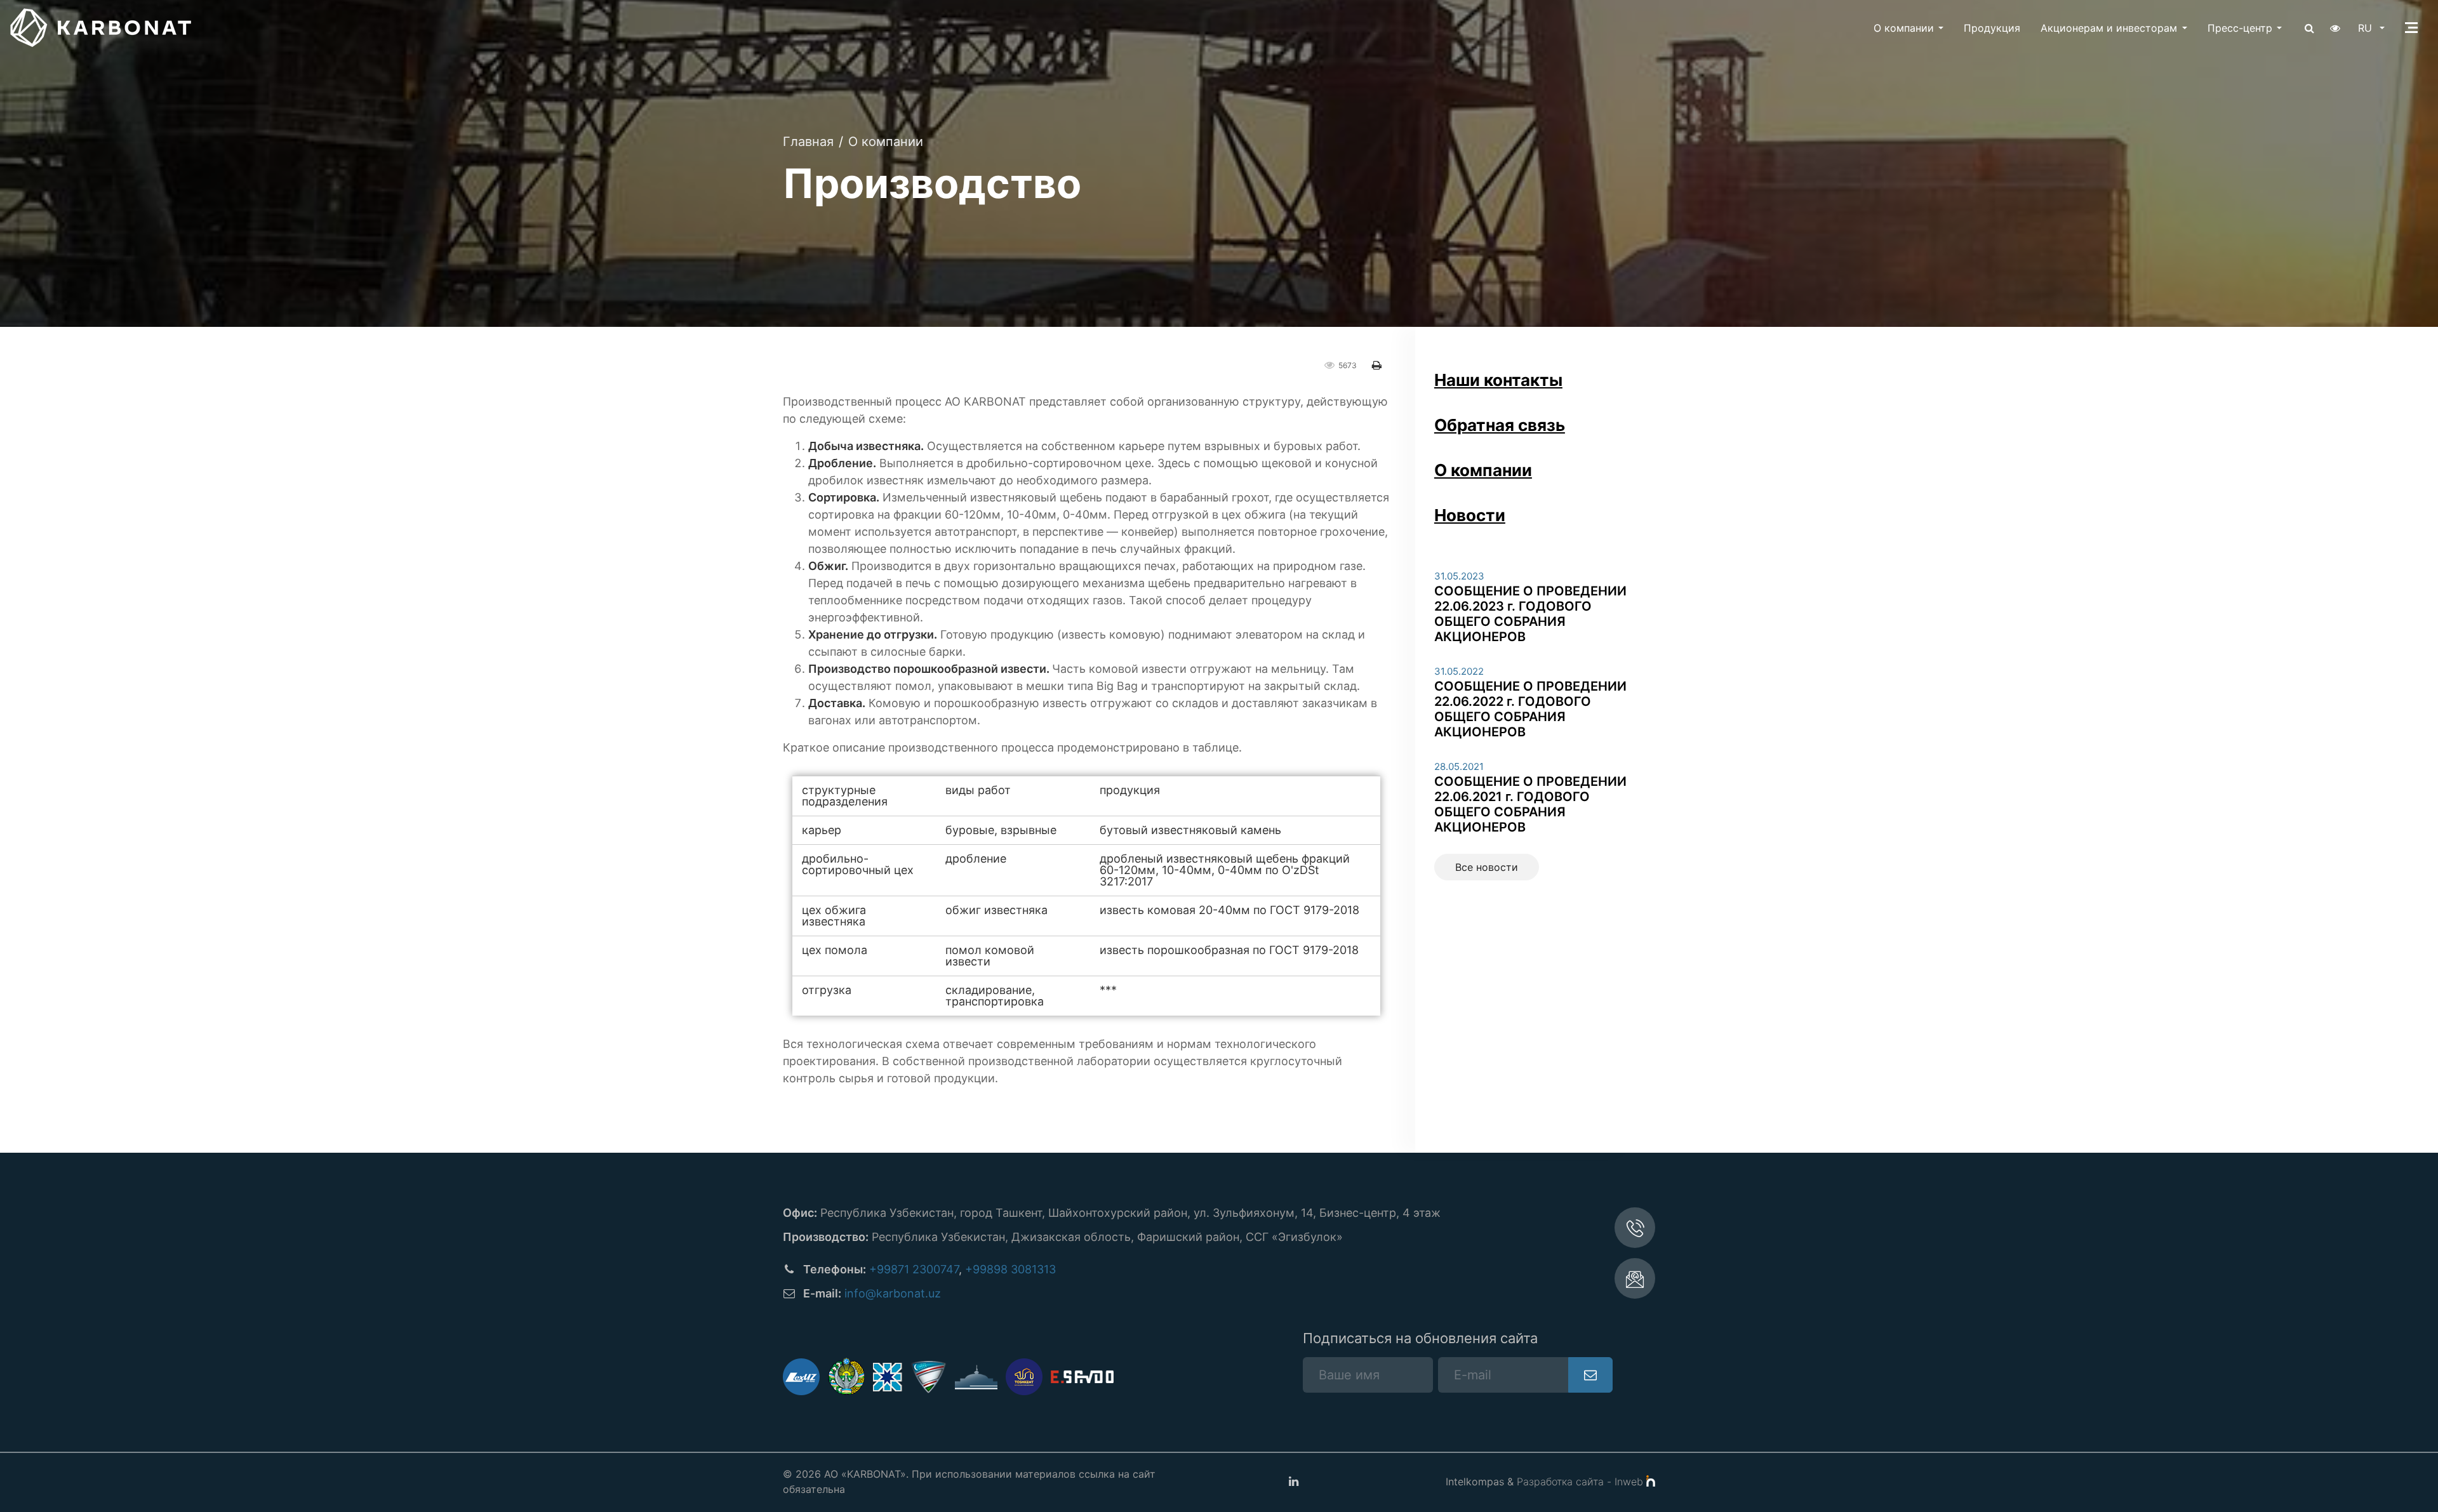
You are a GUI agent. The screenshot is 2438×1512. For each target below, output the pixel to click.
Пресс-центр (2240, 28)
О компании (1904, 28)
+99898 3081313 (1010, 1269)
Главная (808, 142)
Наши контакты (1498, 380)
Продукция (1992, 28)
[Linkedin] (1293, 1482)
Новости (1470, 515)
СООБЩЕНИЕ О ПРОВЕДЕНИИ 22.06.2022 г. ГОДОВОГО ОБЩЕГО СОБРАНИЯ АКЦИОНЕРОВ (1530, 709)
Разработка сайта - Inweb (1582, 1482)
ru (2367, 28)
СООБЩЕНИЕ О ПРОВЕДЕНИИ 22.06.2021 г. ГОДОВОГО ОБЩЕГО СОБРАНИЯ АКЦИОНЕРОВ (1530, 804)
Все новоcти (1487, 867)
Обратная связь (1500, 425)
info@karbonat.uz (893, 1293)
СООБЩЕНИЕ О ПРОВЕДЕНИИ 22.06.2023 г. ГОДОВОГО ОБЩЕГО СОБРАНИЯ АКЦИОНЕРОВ (1530, 614)
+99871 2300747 (914, 1269)
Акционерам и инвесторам (2109, 28)
